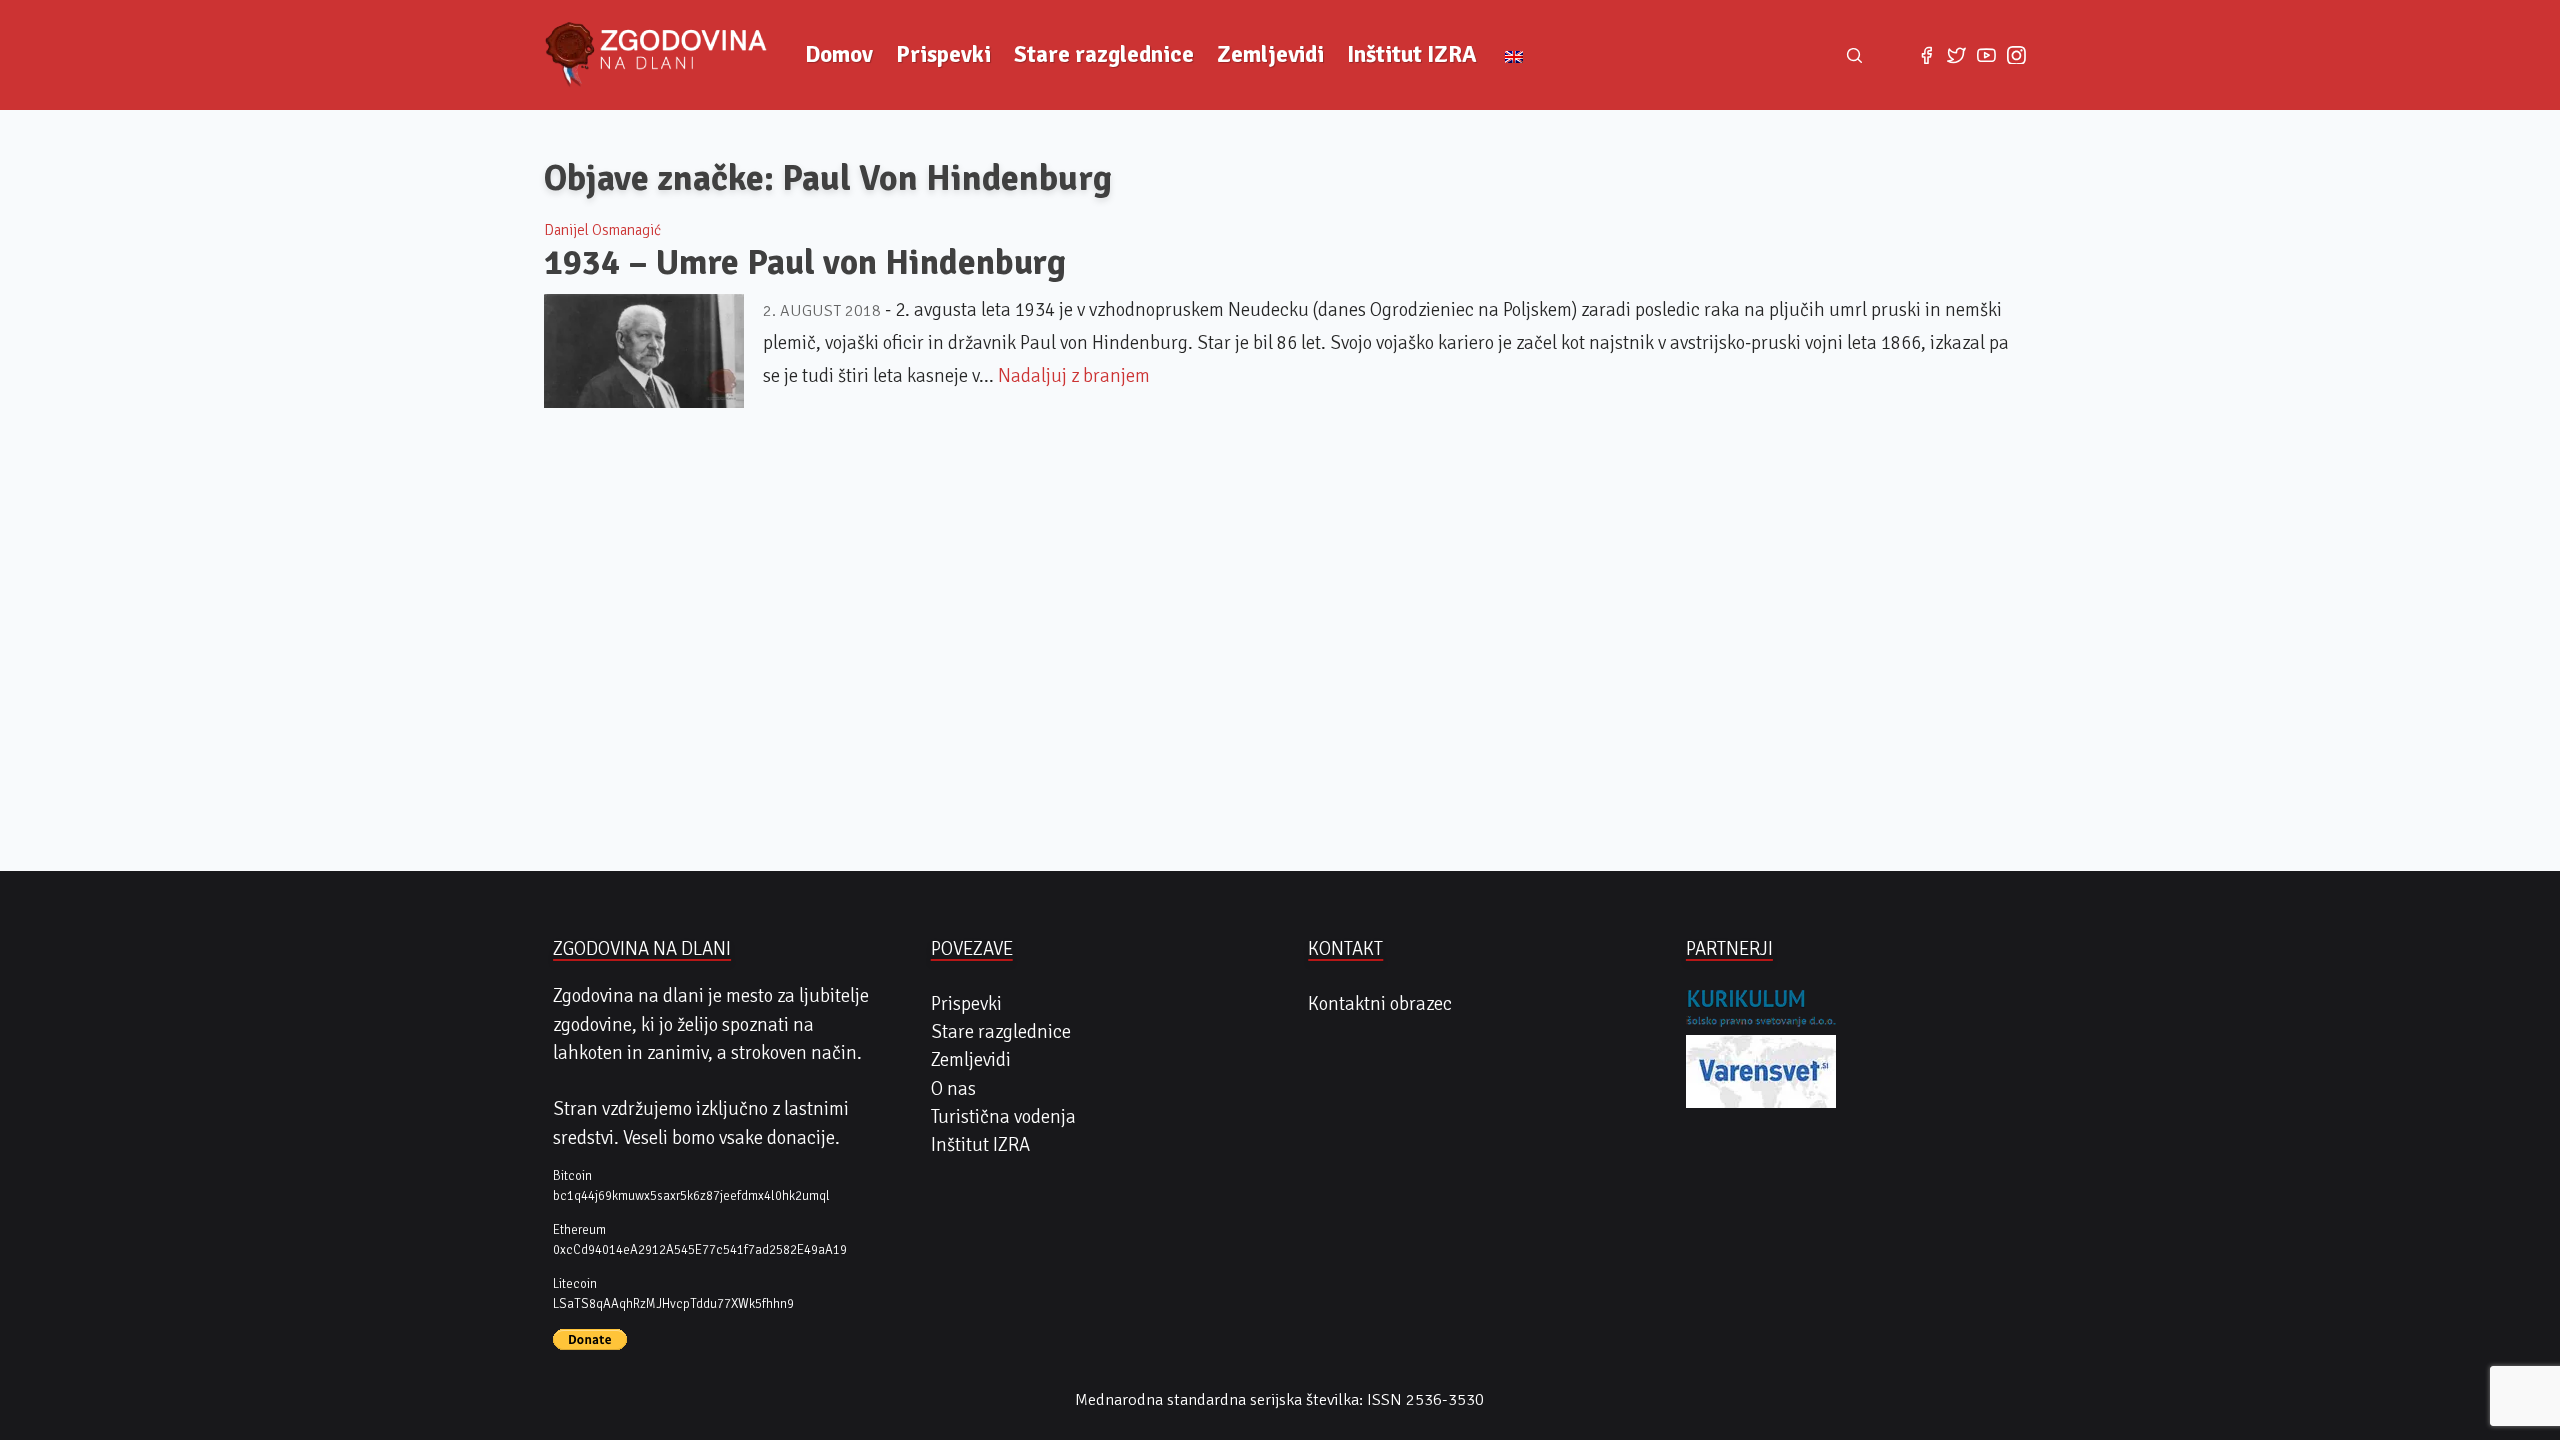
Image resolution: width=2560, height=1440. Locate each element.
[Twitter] (1956, 55)
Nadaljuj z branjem (1074, 376)
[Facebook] (1926, 55)
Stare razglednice (1104, 54)
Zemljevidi (1270, 54)
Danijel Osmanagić (602, 230)
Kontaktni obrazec (1380, 1004)
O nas (953, 1089)
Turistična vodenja (1003, 1117)
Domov (839, 54)
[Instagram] (2017, 55)
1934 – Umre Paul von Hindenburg (805, 262)
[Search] (1855, 55)
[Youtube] (1986, 55)
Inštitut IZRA (1412, 54)
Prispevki (943, 54)
